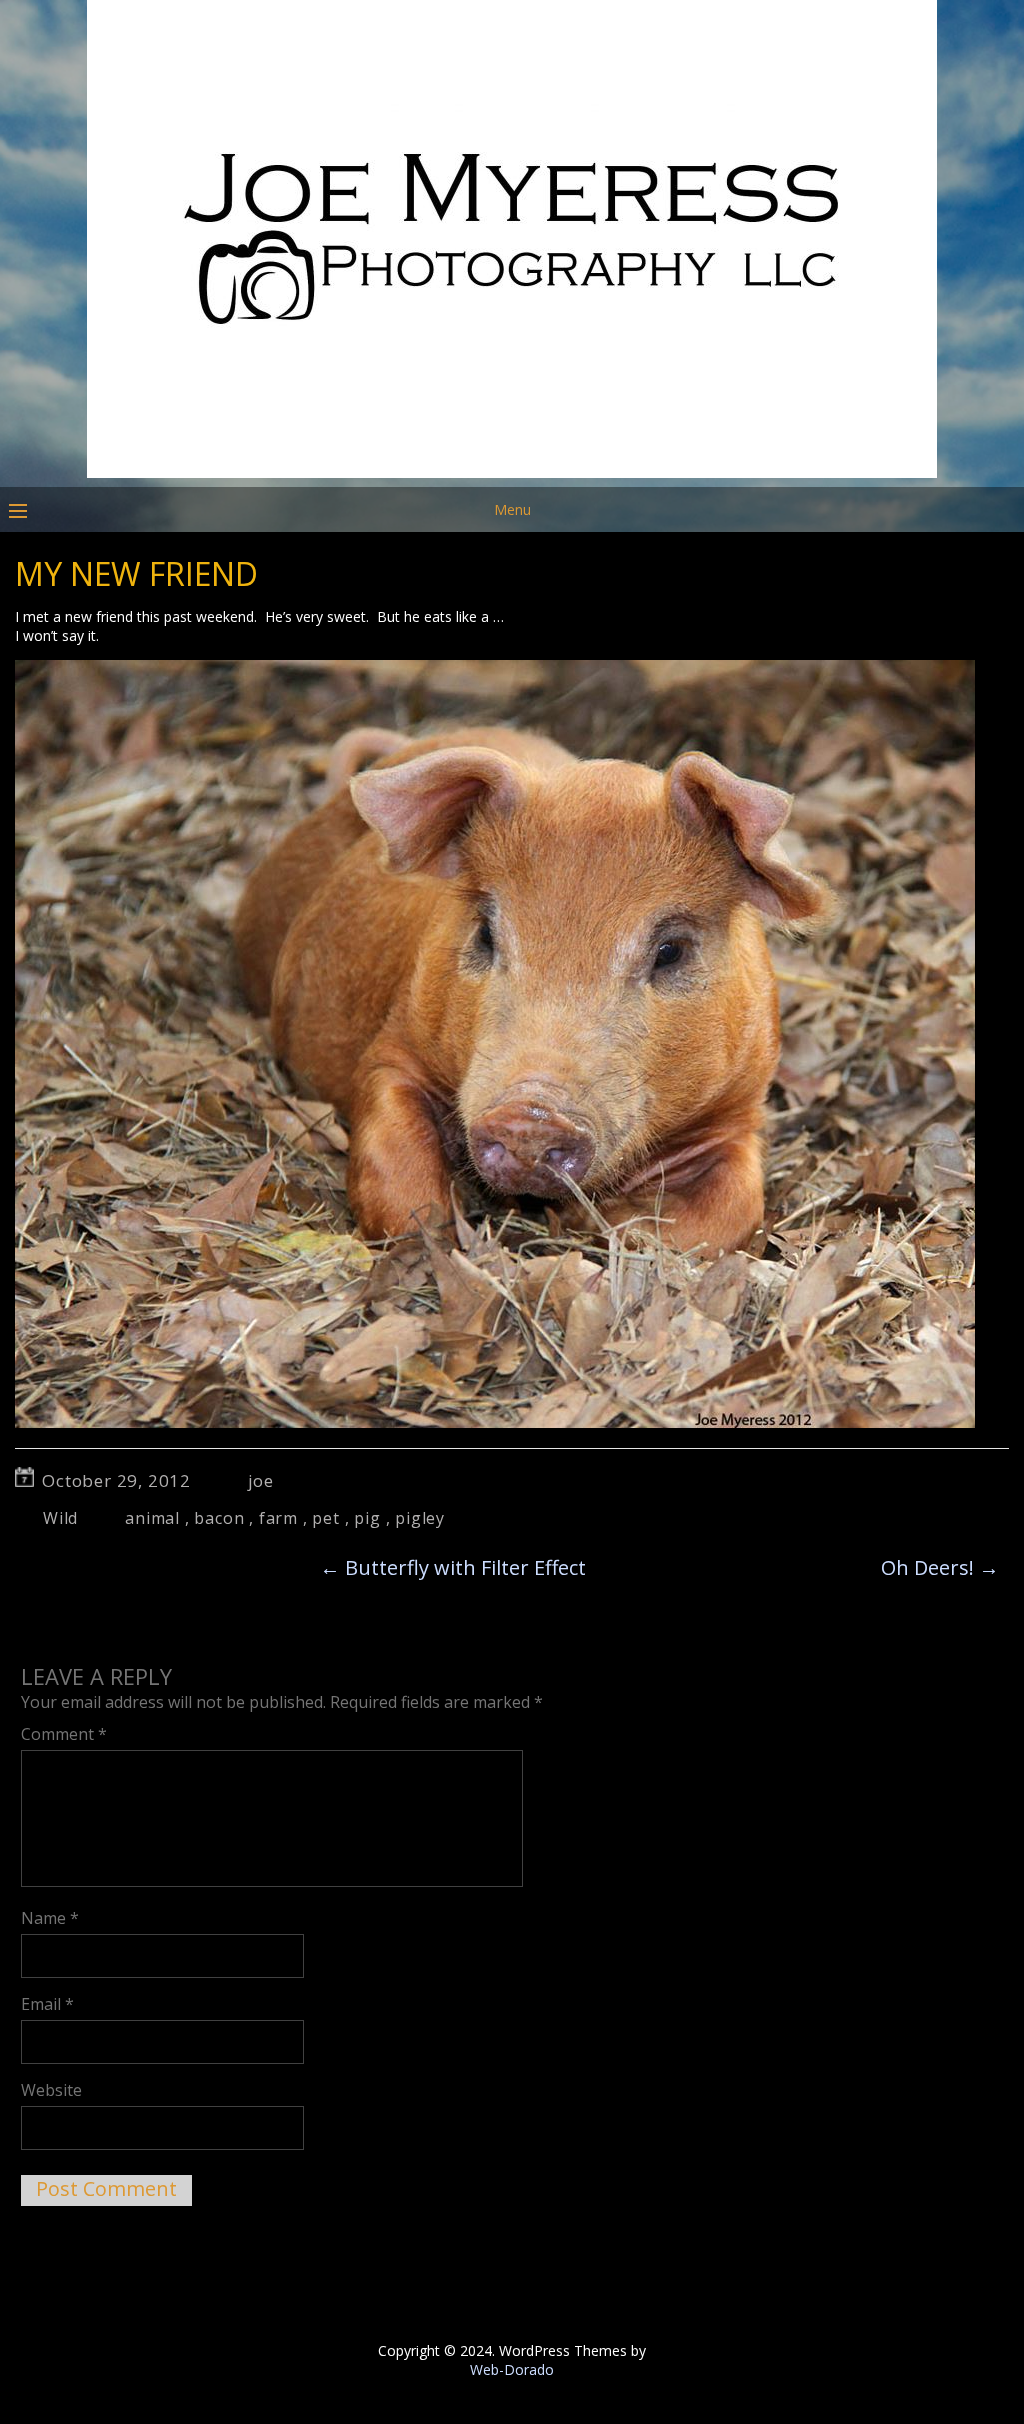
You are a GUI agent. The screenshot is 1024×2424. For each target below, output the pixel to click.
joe (261, 1480)
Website (51, 2090)
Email (47, 2004)
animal (152, 1518)
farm (278, 1518)
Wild (60, 1518)
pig (367, 1518)
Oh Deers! (940, 1567)
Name (50, 1918)
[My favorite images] (512, 472)
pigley (420, 1518)
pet (325, 1518)
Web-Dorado (512, 2369)
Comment (64, 1734)
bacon (219, 1518)
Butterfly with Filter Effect (453, 1567)
